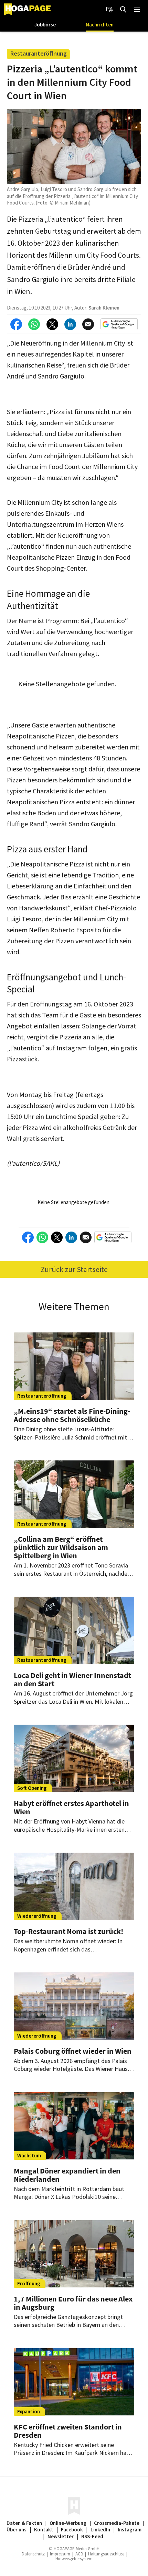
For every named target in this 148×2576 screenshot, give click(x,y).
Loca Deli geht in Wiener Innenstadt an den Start (72, 1679)
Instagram (130, 2530)
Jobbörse (45, 25)
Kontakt (44, 2530)
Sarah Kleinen (104, 308)
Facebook (72, 2530)
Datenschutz (33, 2554)
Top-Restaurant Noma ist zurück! (68, 1931)
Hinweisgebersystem (74, 2559)
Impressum (60, 2554)
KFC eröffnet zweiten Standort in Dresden (68, 2431)
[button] (137, 10)
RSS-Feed (92, 2536)
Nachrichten (100, 25)
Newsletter (61, 2536)
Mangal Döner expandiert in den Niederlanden (67, 2175)
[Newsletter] (109, 10)
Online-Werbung (68, 2523)
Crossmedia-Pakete (117, 2523)
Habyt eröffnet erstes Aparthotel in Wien (71, 1807)
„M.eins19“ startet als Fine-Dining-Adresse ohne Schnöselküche (72, 1415)
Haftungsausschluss (106, 2554)
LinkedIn (100, 2530)
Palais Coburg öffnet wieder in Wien (73, 2051)
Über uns (17, 2530)
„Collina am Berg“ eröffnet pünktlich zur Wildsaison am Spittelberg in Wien (61, 1547)
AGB (79, 2554)
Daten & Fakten (24, 2523)
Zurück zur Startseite (74, 1269)
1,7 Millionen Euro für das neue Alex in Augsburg (73, 2303)
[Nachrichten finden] (123, 10)
